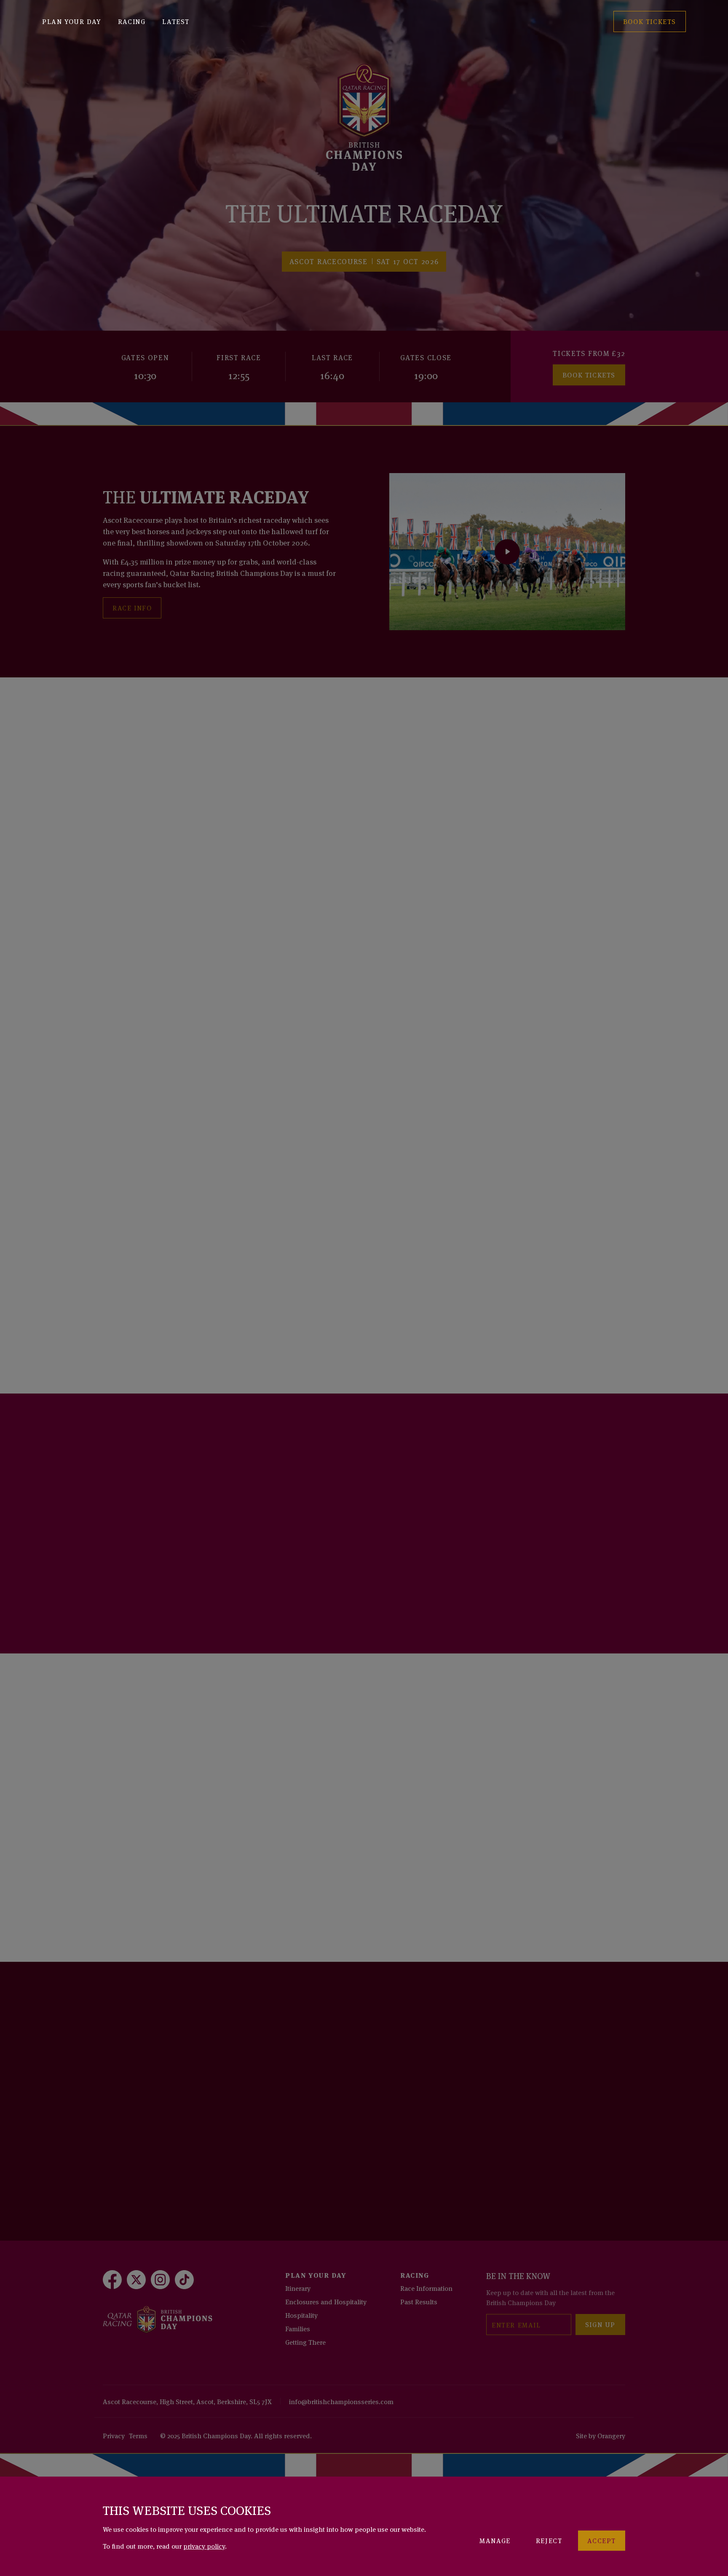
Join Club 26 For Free (156, 1586)
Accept (602, 2540)
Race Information (426, 2288)
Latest (176, 21)
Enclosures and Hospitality (326, 2301)
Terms (138, 2435)
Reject (549, 2540)
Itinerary (298, 2288)
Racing (132, 21)
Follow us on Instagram (163, 2148)
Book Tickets (589, 374)
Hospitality (301, 2315)
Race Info (132, 607)
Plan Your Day (72, 21)
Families (298, 2328)
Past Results (419, 2301)
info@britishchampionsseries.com (341, 2401)
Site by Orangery (601, 2435)
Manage (495, 2540)
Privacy (114, 2435)
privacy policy (204, 2546)
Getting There (305, 2342)
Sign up (600, 2324)
